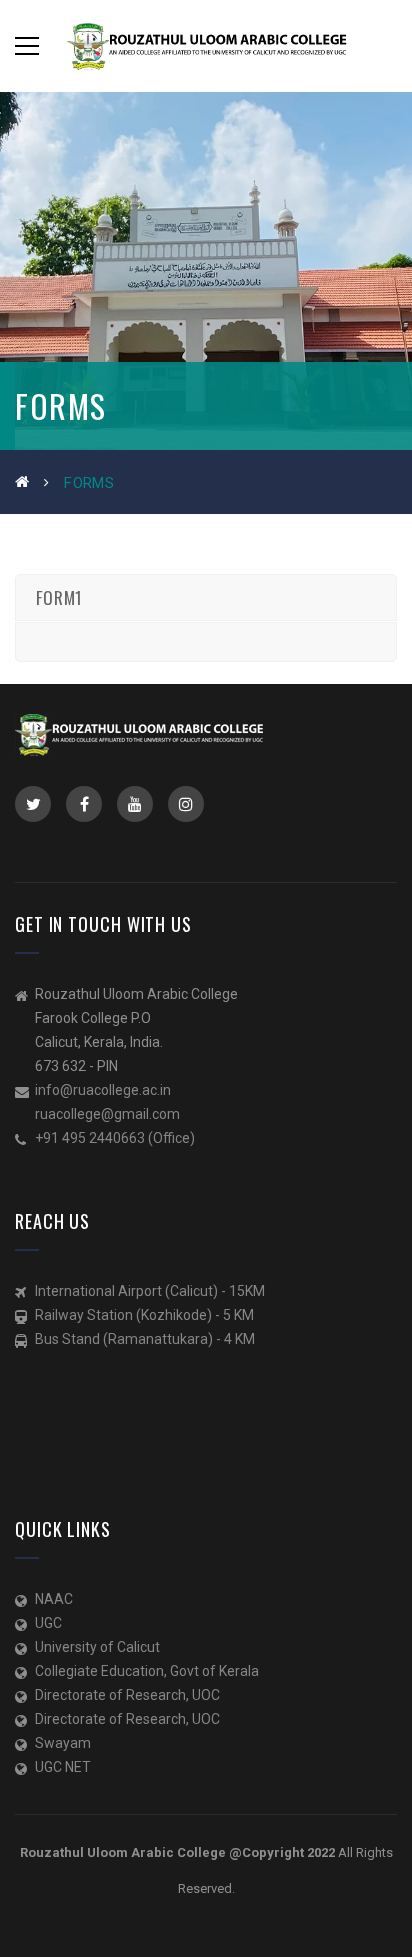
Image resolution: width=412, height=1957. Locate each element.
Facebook (84, 804)
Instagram (186, 804)
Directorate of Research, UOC (127, 1695)
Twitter (33, 804)
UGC (48, 1623)
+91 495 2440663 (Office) (115, 1138)
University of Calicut (97, 1647)
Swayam (63, 1743)
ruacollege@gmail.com (107, 1114)
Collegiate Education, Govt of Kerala (147, 1671)
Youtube (135, 804)
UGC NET (63, 1767)
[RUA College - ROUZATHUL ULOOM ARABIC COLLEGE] (206, 46)
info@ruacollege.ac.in (103, 1090)
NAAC (54, 1599)
